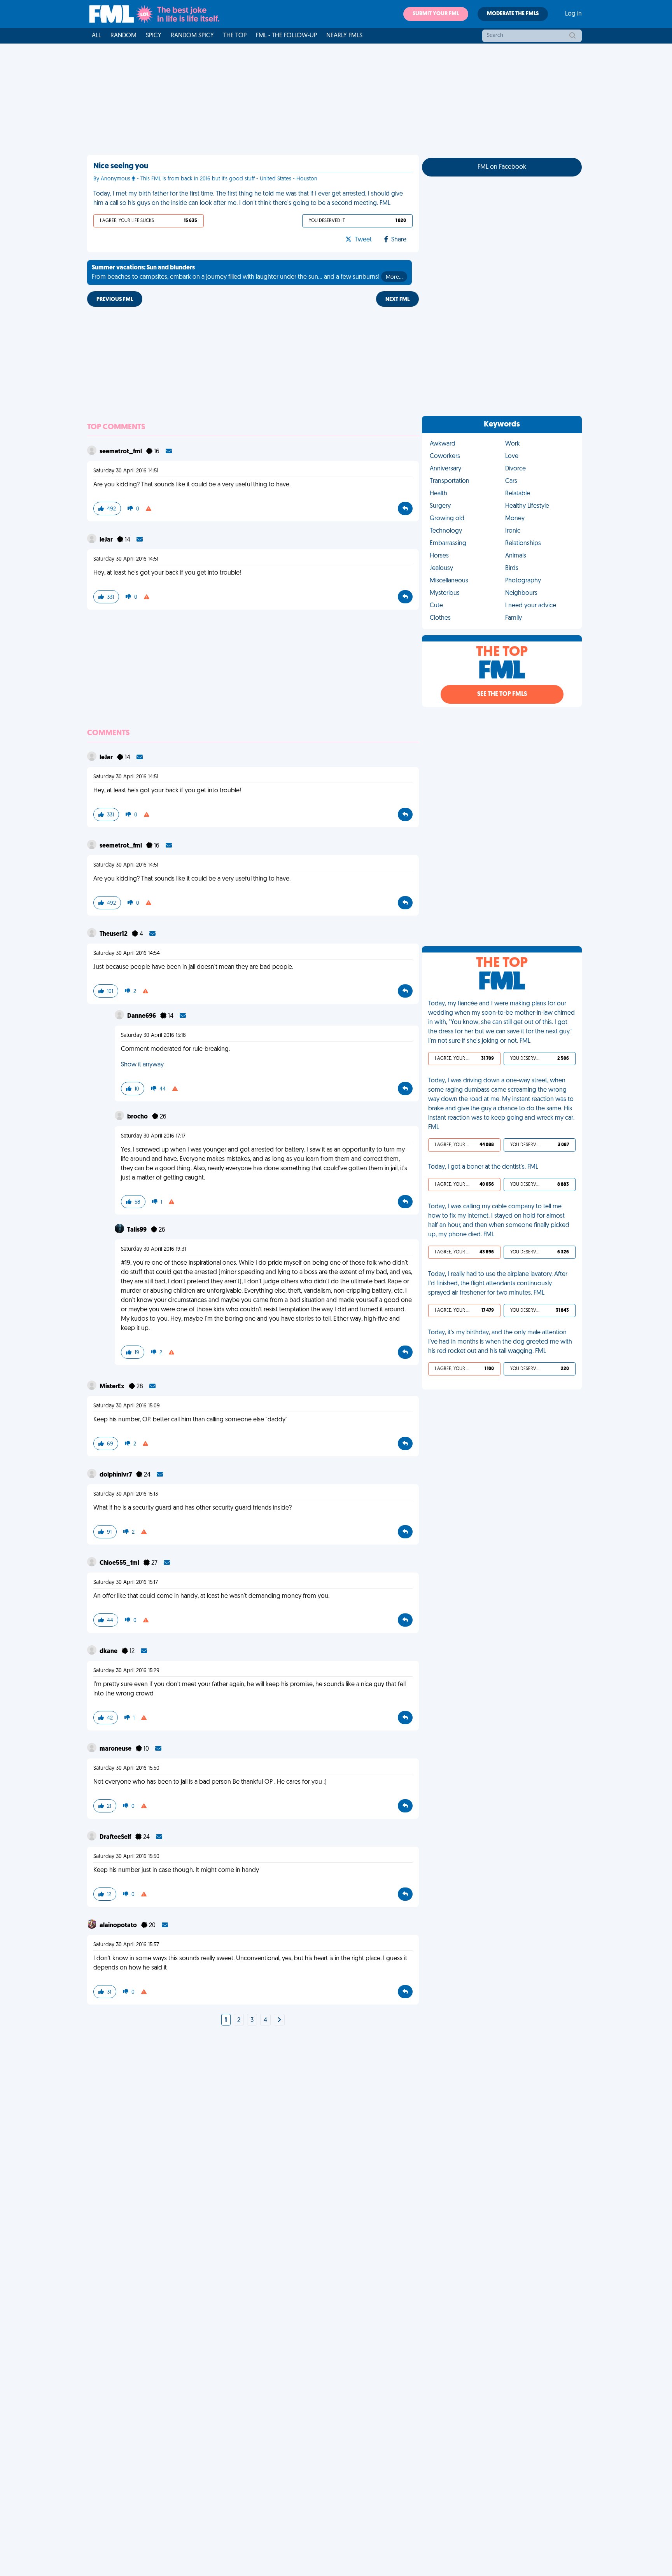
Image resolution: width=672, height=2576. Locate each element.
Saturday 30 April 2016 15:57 (126, 1945)
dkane (109, 1652)
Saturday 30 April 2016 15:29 (126, 1671)
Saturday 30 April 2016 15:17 (126, 1582)
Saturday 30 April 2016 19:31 (153, 1249)
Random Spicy (192, 36)
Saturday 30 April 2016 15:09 (127, 1406)
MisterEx (113, 1387)
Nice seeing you (121, 166)
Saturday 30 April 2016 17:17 (153, 1136)
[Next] (279, 2020)
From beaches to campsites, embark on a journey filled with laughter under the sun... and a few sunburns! (247, 273)
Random (123, 36)
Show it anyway (142, 1065)
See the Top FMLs (502, 694)
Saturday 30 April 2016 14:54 (127, 953)
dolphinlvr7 (116, 1475)
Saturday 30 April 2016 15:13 (126, 1494)
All (96, 36)
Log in (573, 14)
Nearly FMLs (344, 36)
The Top (235, 36)
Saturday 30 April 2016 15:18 (153, 1035)
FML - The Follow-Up (286, 36)
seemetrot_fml (121, 452)
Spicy (154, 36)
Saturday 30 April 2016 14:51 (126, 471)
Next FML (397, 300)
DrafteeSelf (116, 1837)
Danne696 (142, 1016)
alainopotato (119, 1926)
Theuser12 (114, 934)
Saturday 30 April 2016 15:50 (126, 1768)
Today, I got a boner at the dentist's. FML (483, 1167)
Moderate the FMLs (513, 14)
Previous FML (115, 300)
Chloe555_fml (120, 1563)
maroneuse (116, 1749)
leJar (107, 540)
